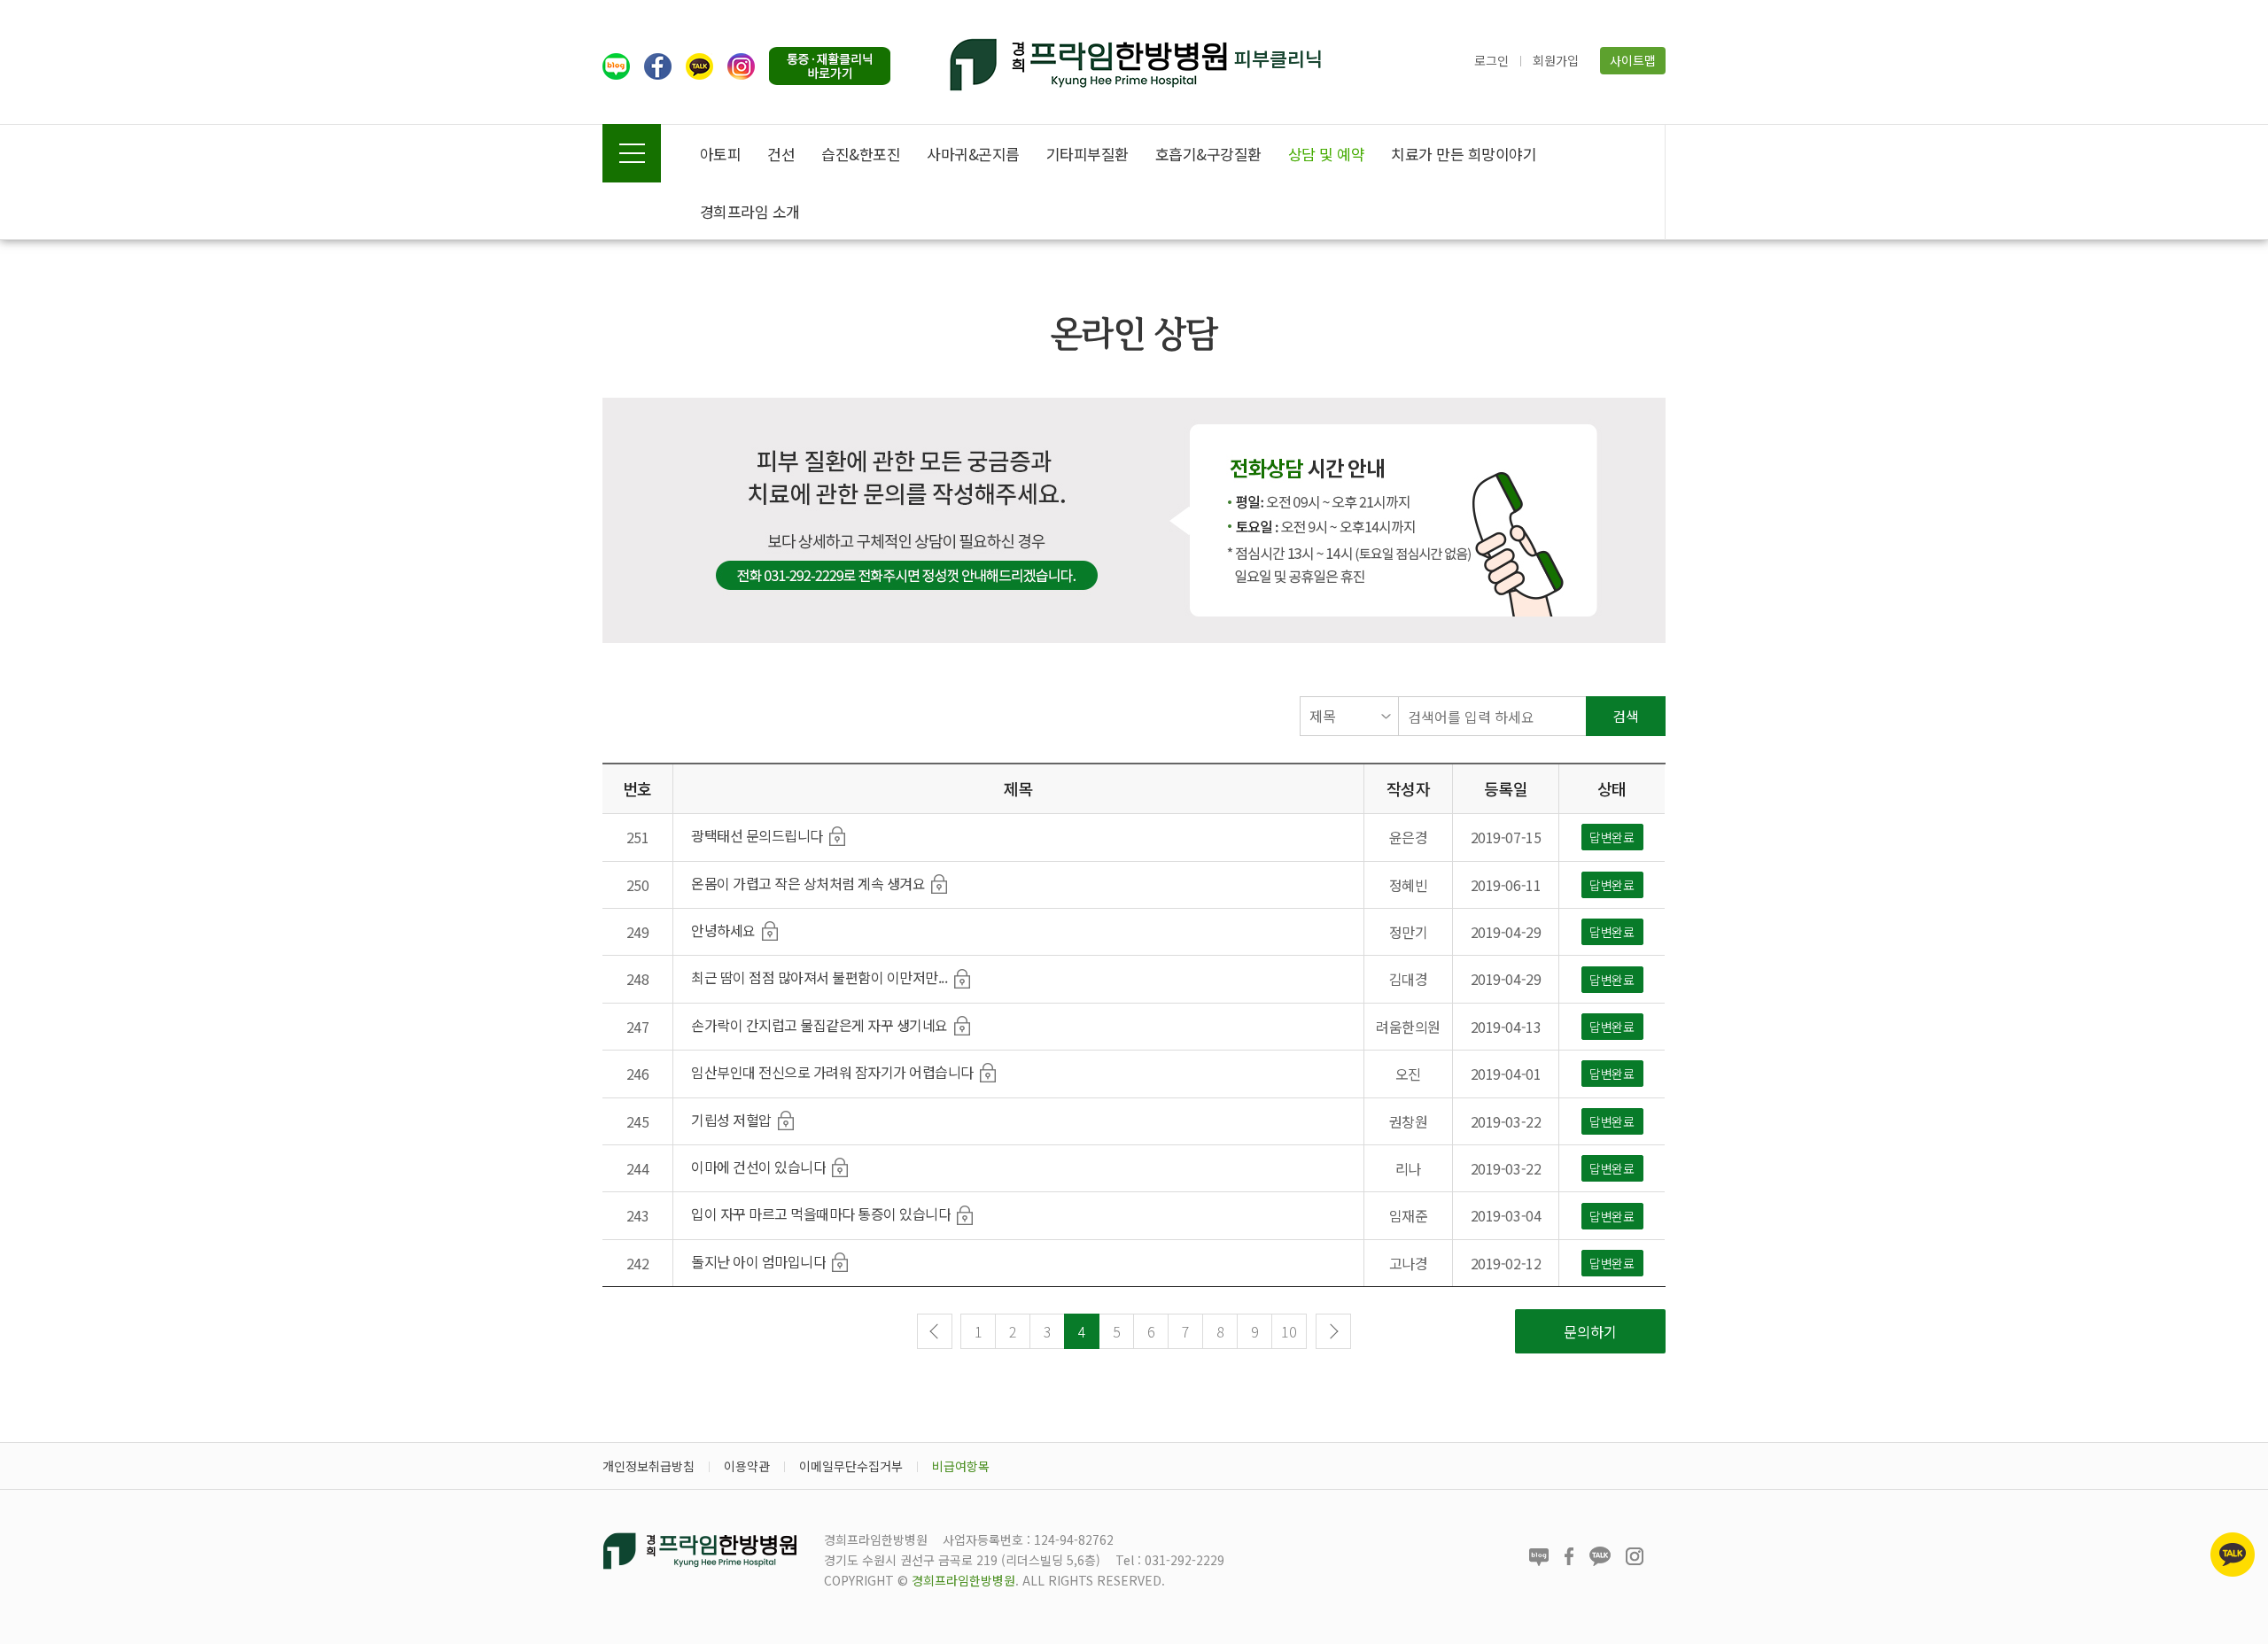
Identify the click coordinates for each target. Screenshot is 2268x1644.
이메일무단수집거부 (851, 1466)
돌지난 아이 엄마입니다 (758, 1261)
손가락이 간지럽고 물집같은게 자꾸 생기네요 (819, 1025)
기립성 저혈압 (731, 1120)
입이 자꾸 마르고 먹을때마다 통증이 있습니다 (821, 1214)
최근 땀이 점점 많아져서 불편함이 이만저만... (819, 977)
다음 (1333, 1331)
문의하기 (1590, 1331)
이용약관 (747, 1466)
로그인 (1491, 60)
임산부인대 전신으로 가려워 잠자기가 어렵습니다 (832, 1072)
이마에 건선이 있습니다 (758, 1167)
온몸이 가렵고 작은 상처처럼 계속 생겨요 (808, 883)
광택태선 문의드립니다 (757, 835)
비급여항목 (961, 1466)
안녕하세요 (723, 930)
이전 (935, 1331)
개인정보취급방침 (649, 1466)
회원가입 (1556, 60)
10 (1289, 1331)
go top (2233, 1609)
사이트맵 (1633, 60)
